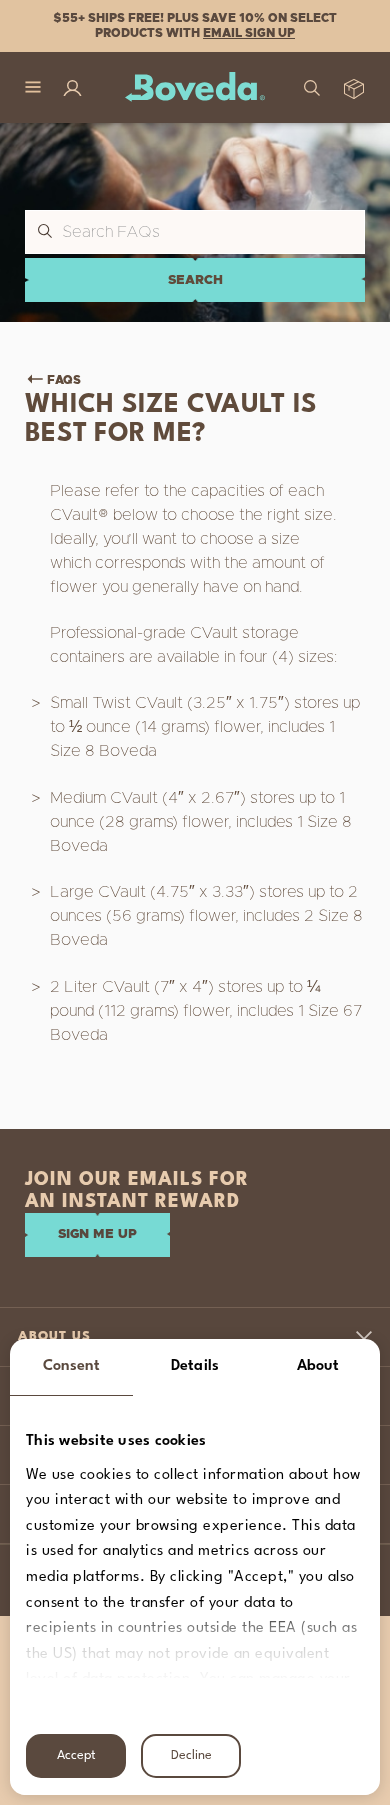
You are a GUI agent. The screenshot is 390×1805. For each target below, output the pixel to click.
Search (195, 280)
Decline (191, 1755)
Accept (76, 1755)
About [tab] (318, 1366)
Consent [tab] (72, 1366)
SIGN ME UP (97, 1234)
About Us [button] (54, 1336)
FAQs (64, 380)
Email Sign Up (249, 33)
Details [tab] (195, 1366)
